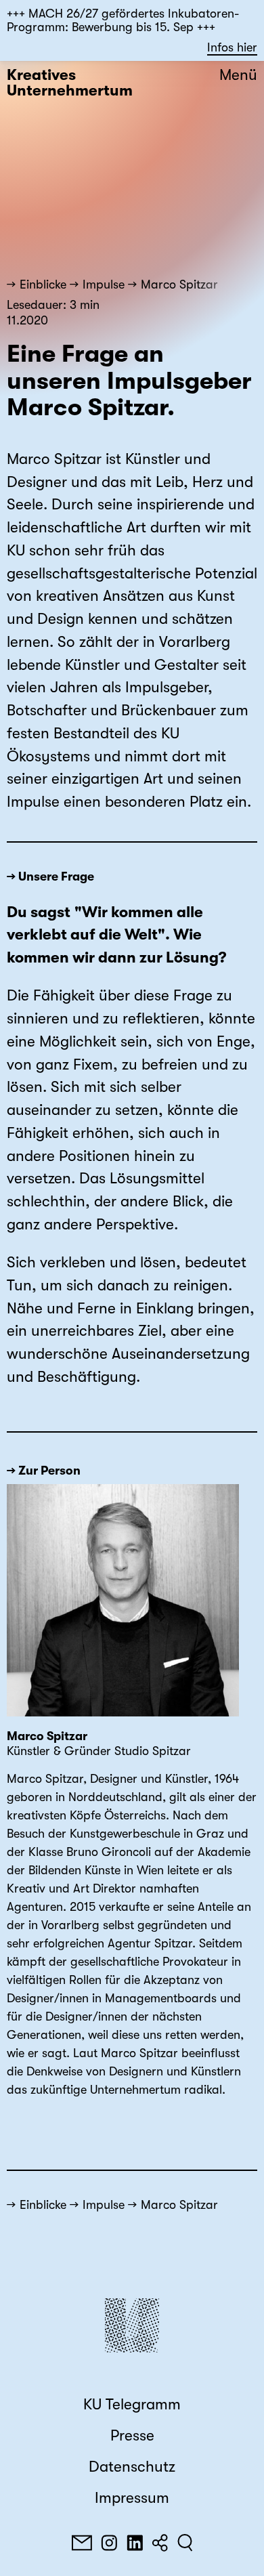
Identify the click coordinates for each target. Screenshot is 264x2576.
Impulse (104, 284)
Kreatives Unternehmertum (70, 83)
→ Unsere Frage (50, 877)
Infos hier (232, 47)
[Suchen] (185, 2543)
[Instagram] (109, 2543)
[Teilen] (160, 2543)
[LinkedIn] (135, 2543)
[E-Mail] (82, 2543)
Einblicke (43, 284)
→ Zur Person (44, 1471)
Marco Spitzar (179, 284)
